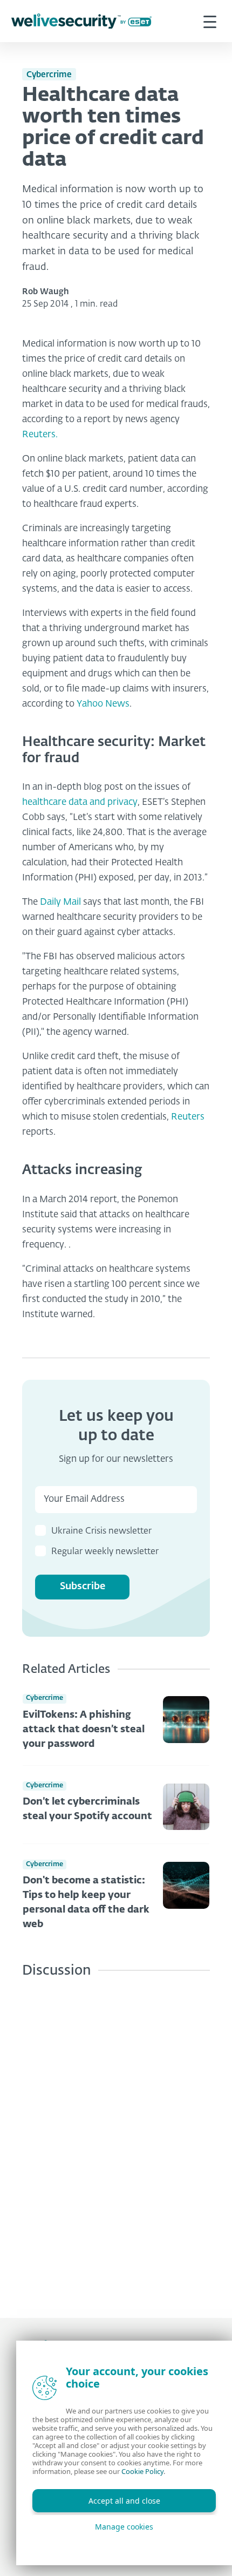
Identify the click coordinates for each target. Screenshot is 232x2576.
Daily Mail (62, 902)
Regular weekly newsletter (105, 1552)
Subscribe (83, 1587)
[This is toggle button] (210, 21)
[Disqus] (116, 2140)
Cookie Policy (142, 2471)
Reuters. (40, 435)
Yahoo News (103, 704)
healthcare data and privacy (80, 802)
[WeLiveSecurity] (81, 21)
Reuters (188, 1117)
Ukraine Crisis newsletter (101, 1531)
